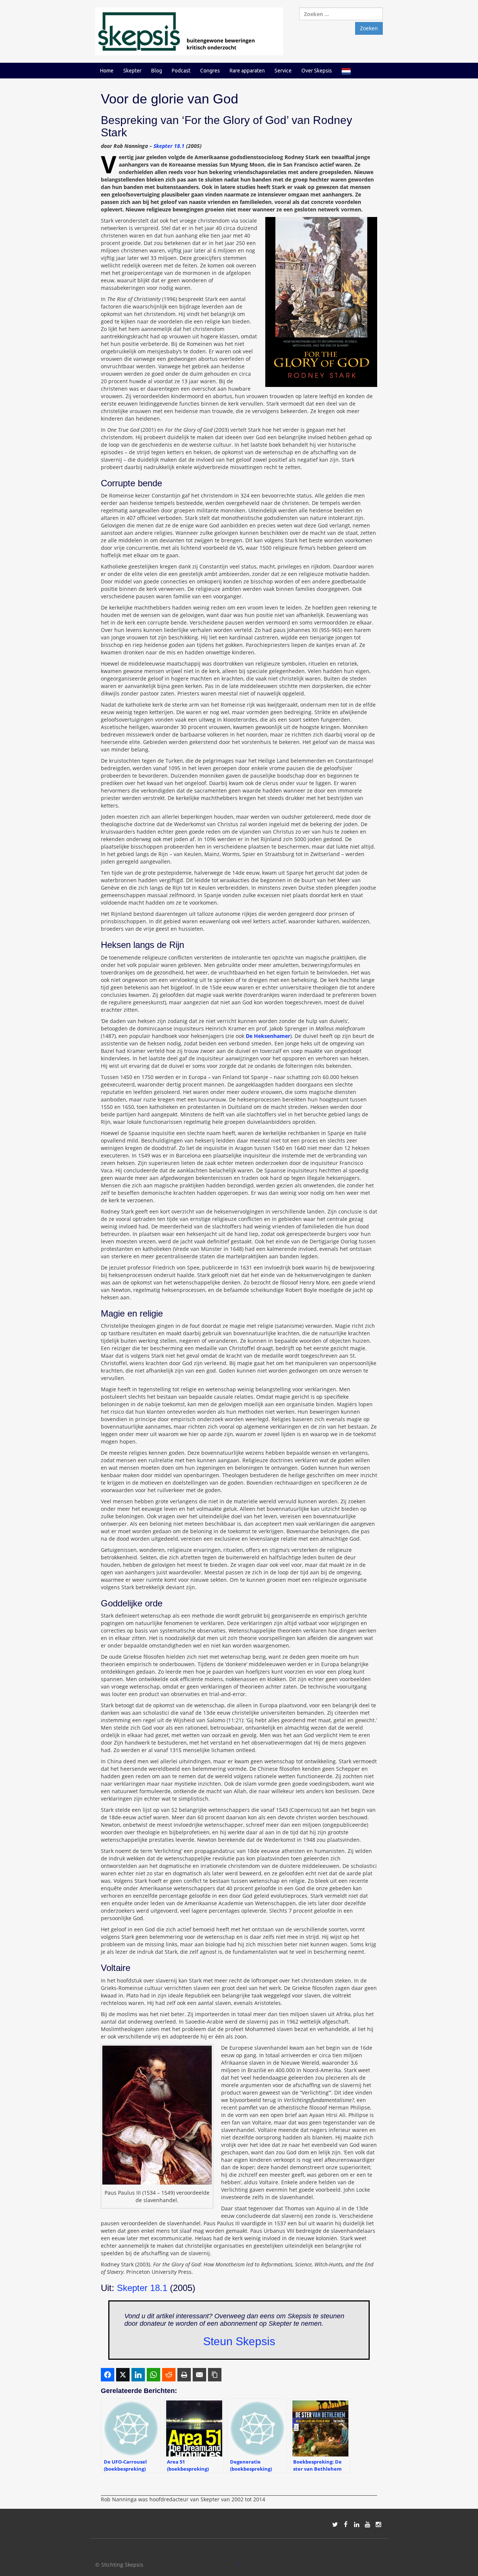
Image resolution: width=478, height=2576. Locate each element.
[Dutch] (346, 71)
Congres (210, 71)
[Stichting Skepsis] (189, 31)
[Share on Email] (199, 2375)
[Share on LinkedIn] (138, 2375)
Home (107, 71)
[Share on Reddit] (169, 2375)
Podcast (181, 71)
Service (283, 71)
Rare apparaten (247, 71)
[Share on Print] (184, 2375)
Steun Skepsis (239, 2341)
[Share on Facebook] (108, 2375)
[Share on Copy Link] (215, 2375)
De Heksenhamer (268, 1036)
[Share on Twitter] (123, 2375)
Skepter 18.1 (169, 146)
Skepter (132, 71)
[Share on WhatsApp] (153, 2375)
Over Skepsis (317, 71)
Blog (157, 71)
